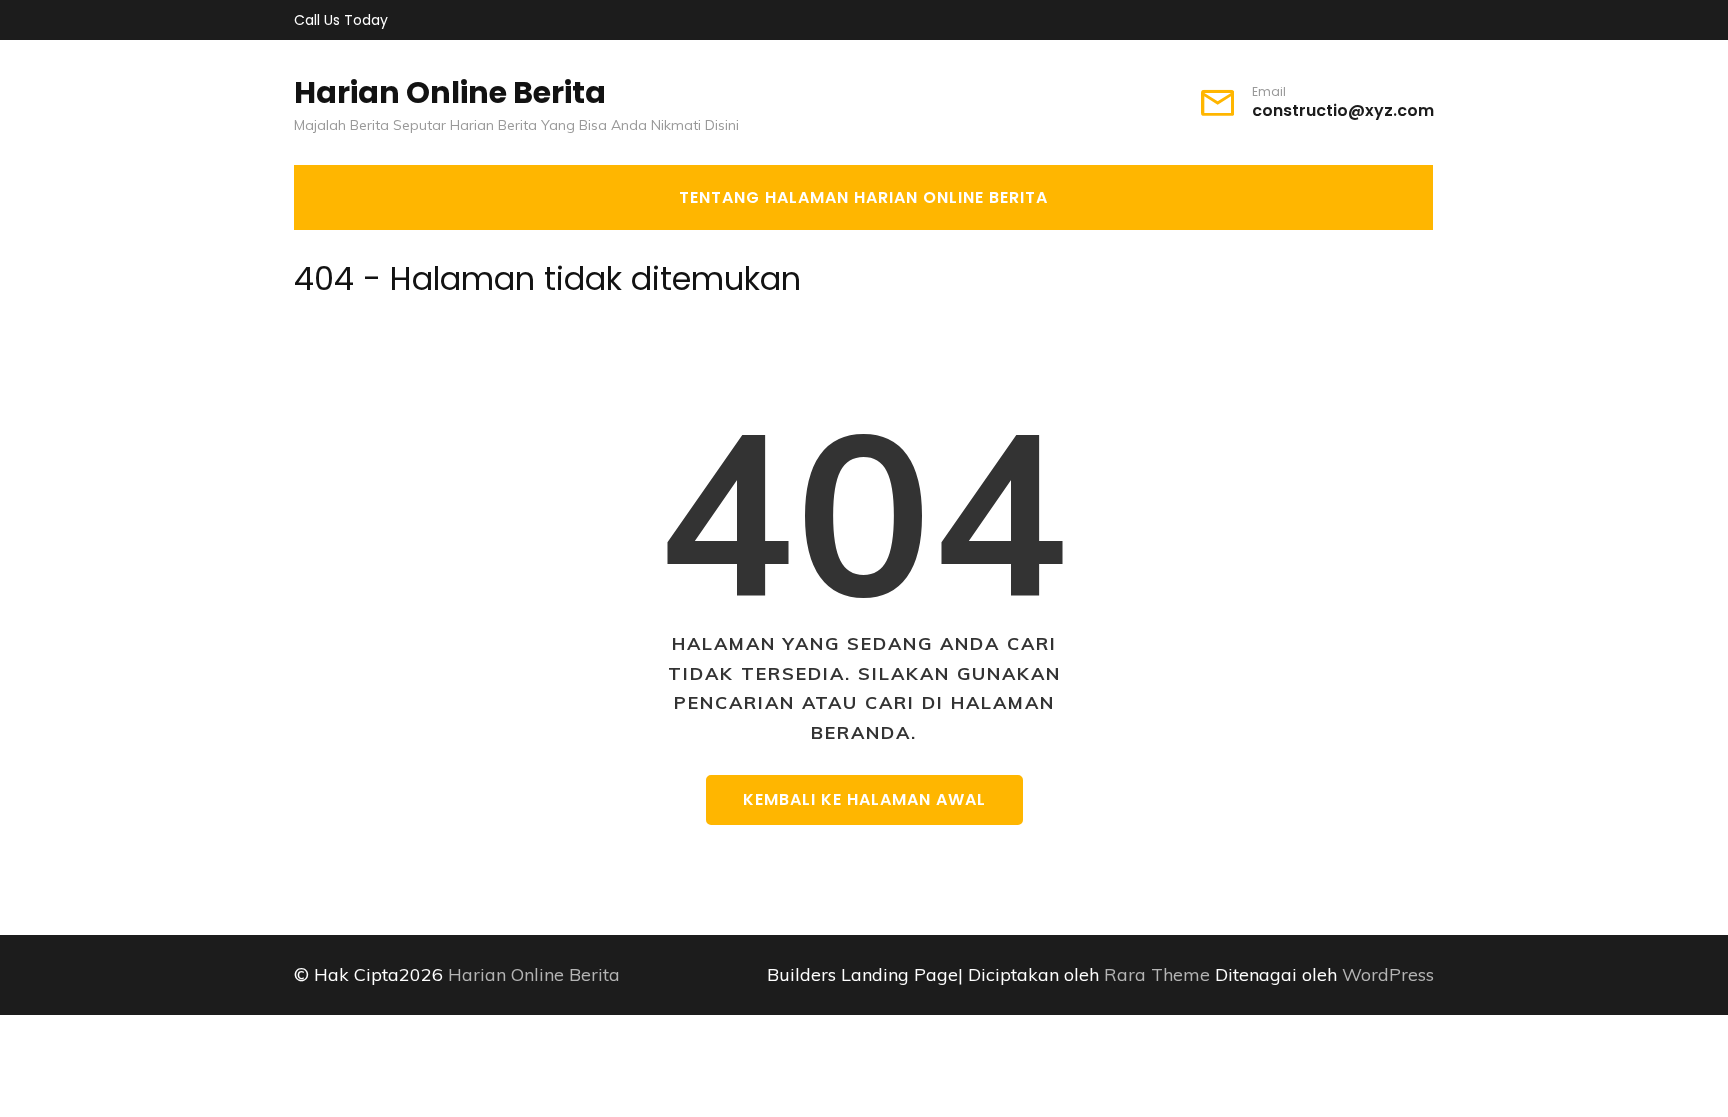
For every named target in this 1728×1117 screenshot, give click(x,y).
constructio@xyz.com (1343, 111)
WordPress (1388, 974)
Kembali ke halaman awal (864, 799)
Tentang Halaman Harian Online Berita (863, 197)
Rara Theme (1159, 974)
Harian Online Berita (450, 92)
